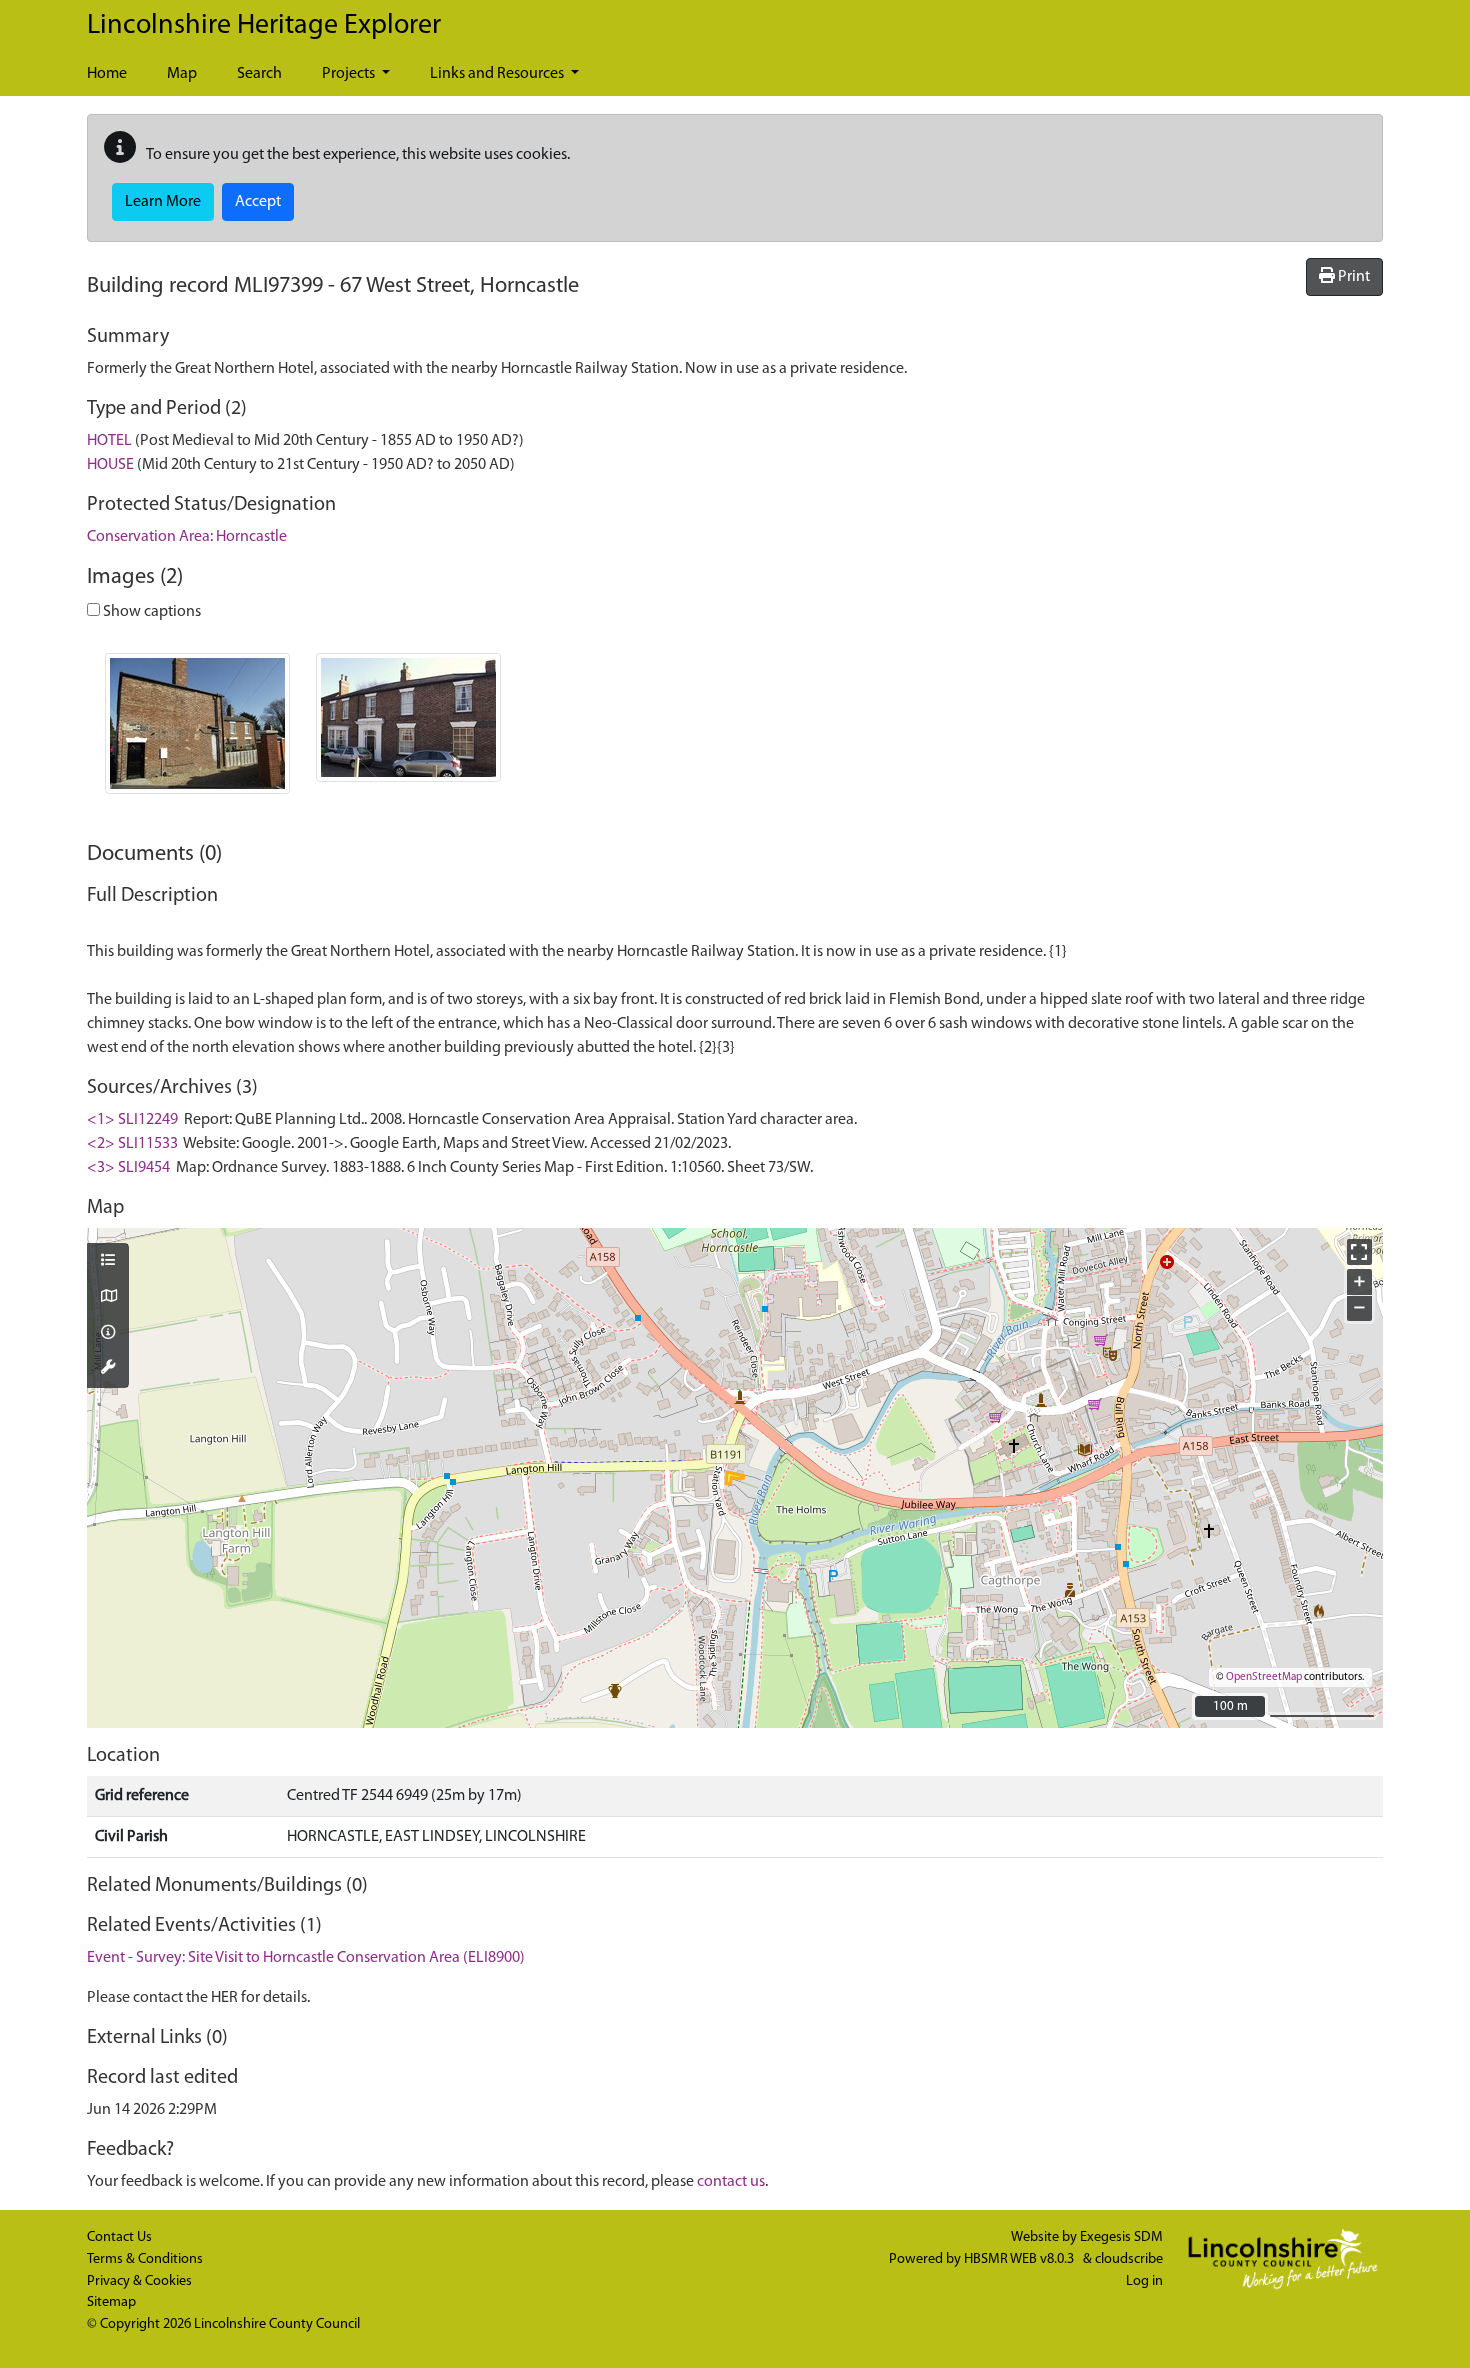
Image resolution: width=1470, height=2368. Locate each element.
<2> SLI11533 (132, 1144)
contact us (731, 2182)
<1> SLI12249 (132, 1120)
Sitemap (111, 2302)
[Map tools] (108, 1369)
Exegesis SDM (1121, 2237)
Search (259, 74)
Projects (350, 74)
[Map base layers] (108, 1298)
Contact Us (119, 2237)
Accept (258, 202)
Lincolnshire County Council (277, 2324)
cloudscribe (1129, 2259)
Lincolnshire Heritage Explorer (264, 26)
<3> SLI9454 (128, 1168)
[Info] (108, 1334)
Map (182, 74)
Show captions (150, 612)
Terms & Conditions (145, 2259)
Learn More (163, 202)
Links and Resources (498, 74)
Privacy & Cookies (139, 2281)
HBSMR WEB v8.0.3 (1020, 2259)
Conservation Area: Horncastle (187, 537)
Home (107, 74)
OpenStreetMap (1264, 1677)
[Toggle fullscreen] (1359, 1251)
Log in (1144, 2281)
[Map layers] (108, 1262)
